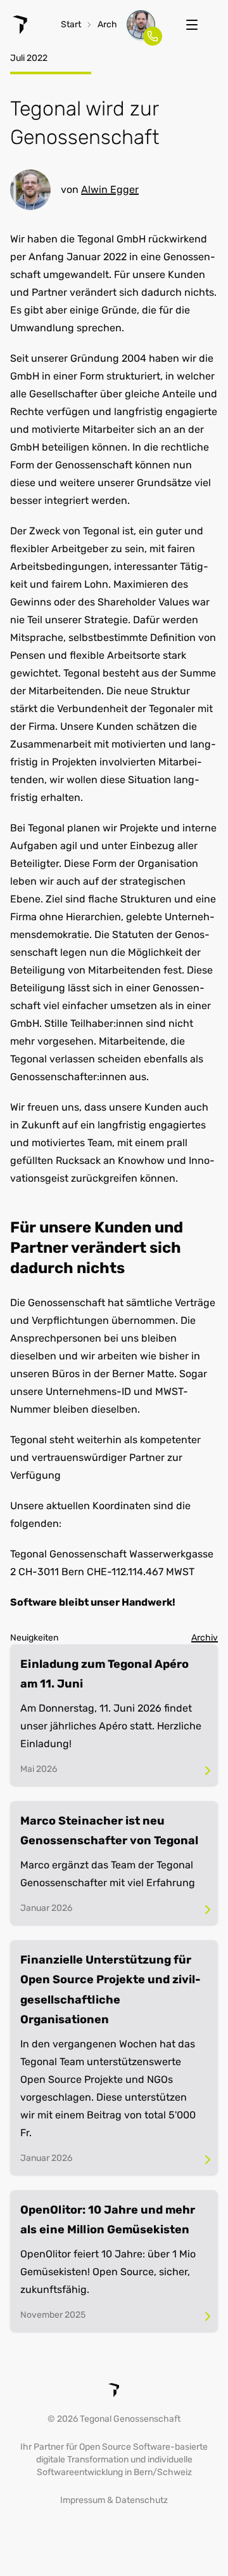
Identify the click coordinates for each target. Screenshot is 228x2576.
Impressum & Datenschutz (114, 2500)
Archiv (111, 24)
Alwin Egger (110, 189)
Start (71, 24)
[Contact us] (141, 24)
